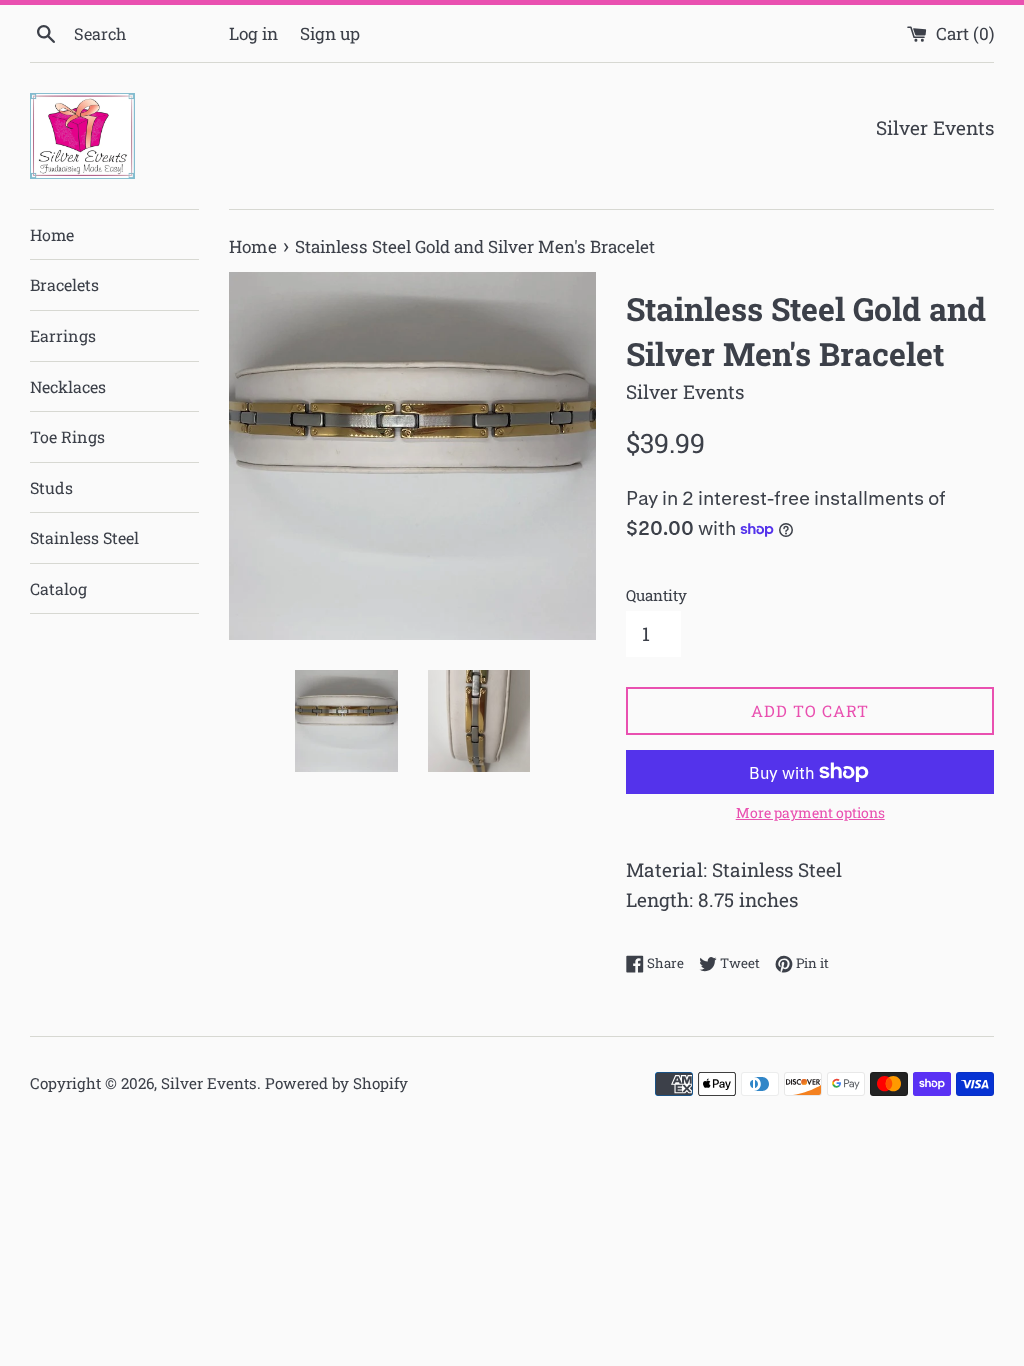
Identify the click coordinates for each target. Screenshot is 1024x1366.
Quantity (656, 595)
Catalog (58, 588)
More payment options (810, 812)
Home (52, 234)
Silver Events (209, 1083)
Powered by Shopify (336, 1083)
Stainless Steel (84, 537)
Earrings (63, 335)
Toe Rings (67, 436)
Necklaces (68, 386)
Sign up (330, 33)
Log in (253, 33)
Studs (51, 487)
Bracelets (64, 284)
